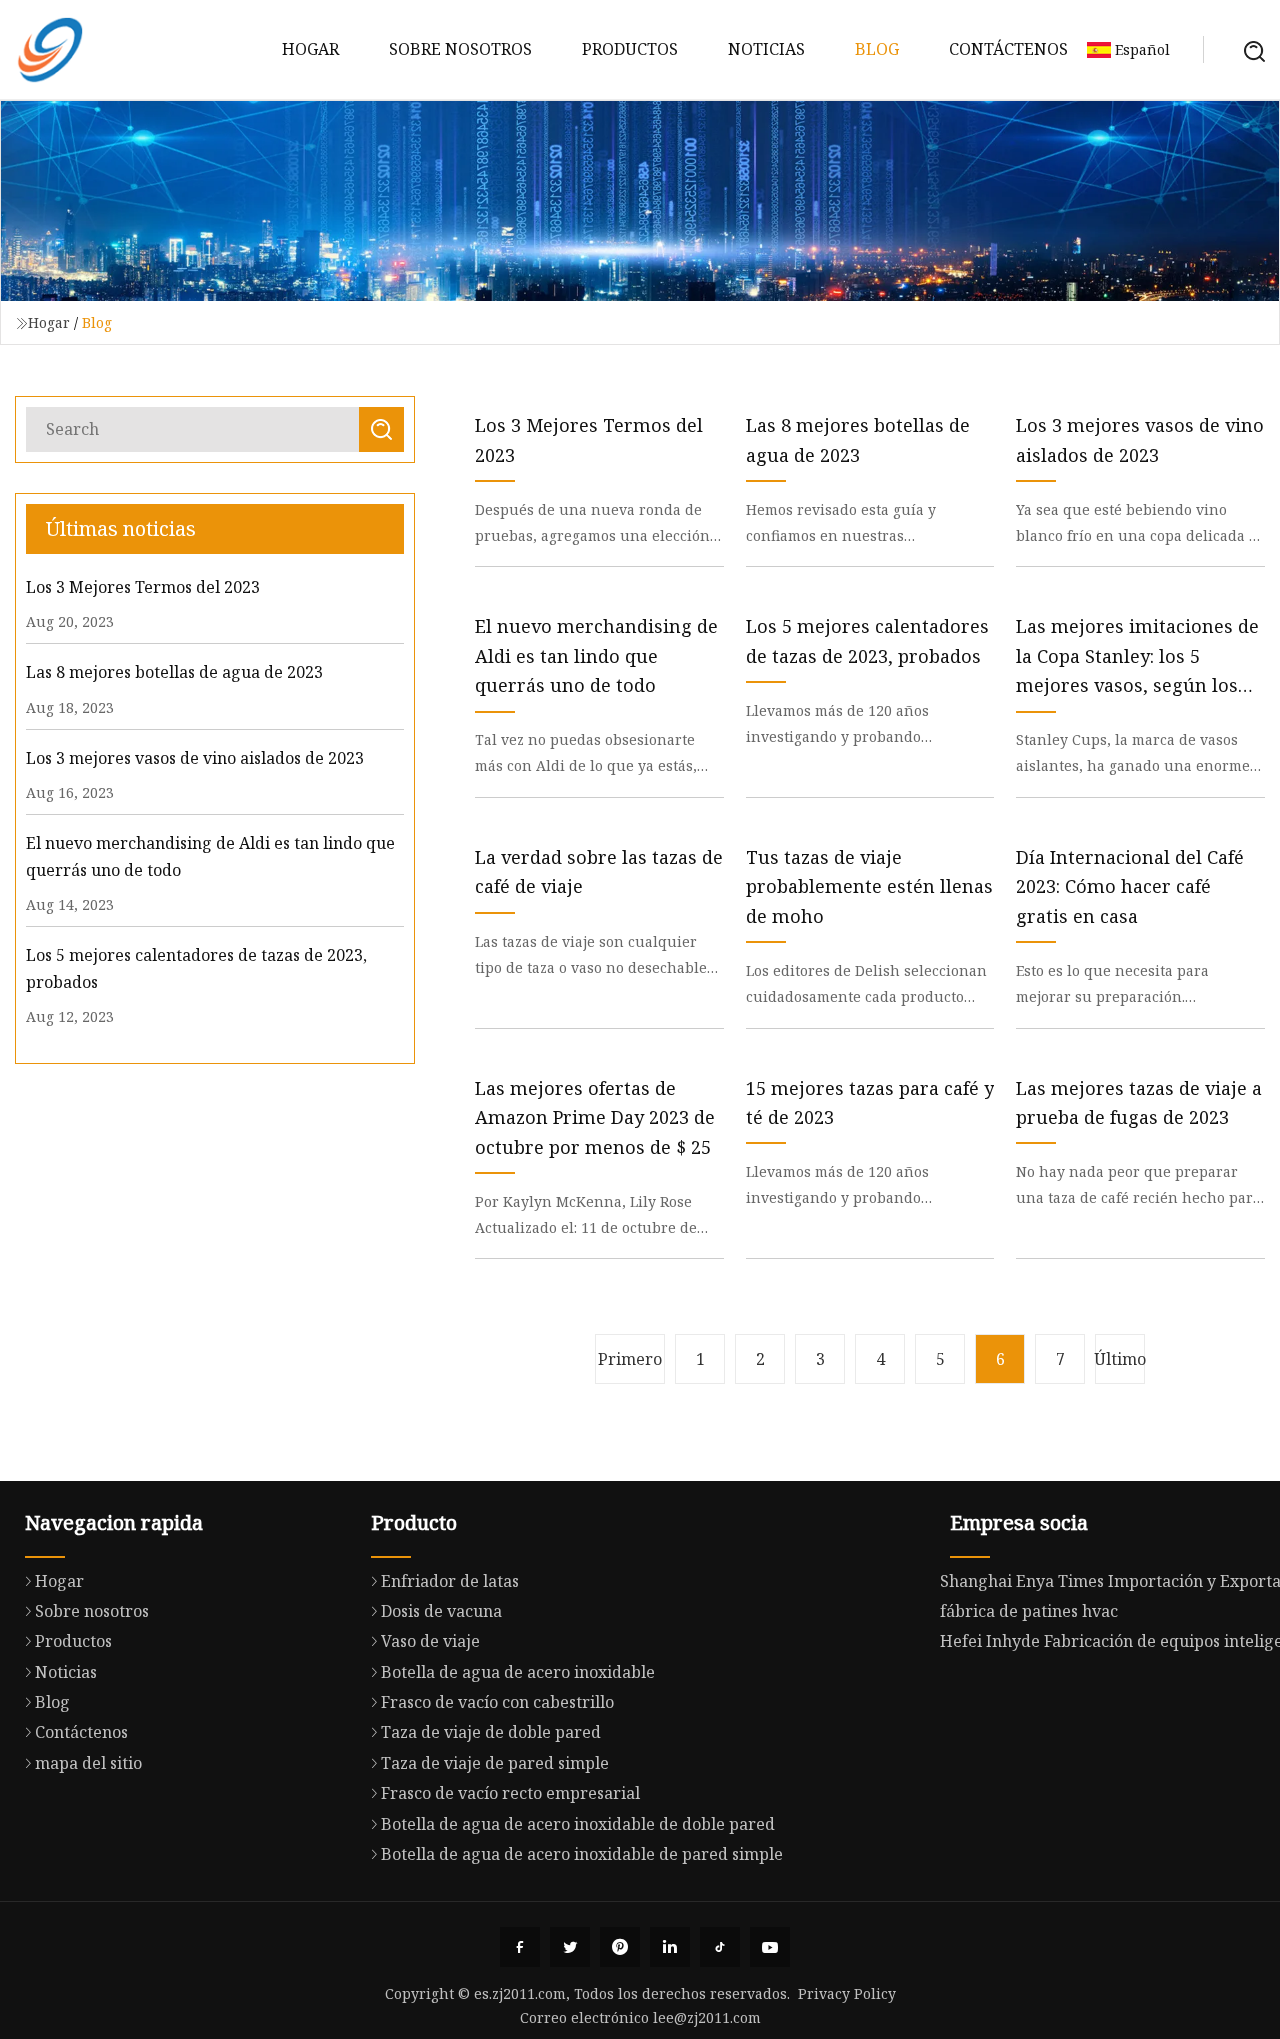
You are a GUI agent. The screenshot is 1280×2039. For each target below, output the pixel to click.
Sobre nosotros (460, 49)
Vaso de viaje (430, 1641)
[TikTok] (720, 1947)
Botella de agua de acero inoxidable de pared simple (582, 1854)
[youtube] (770, 1947)
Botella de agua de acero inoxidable (518, 1672)
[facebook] (520, 1947)
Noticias (766, 49)
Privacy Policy (847, 1993)
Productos (630, 49)
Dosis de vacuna (441, 1611)
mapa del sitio (88, 1763)
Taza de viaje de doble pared (491, 1732)
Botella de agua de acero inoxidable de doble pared (578, 1824)
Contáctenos (1008, 49)
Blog (877, 49)
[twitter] (570, 1947)
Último (1120, 1359)
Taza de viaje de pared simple (495, 1763)
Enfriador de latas (450, 1581)
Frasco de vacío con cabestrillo (497, 1702)
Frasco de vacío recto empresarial (510, 1793)
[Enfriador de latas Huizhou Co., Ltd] (50, 50)
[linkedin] (670, 1947)
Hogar (310, 49)
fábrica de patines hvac (1029, 1611)
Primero (630, 1359)
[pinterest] (620, 1947)
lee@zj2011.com (707, 2017)
